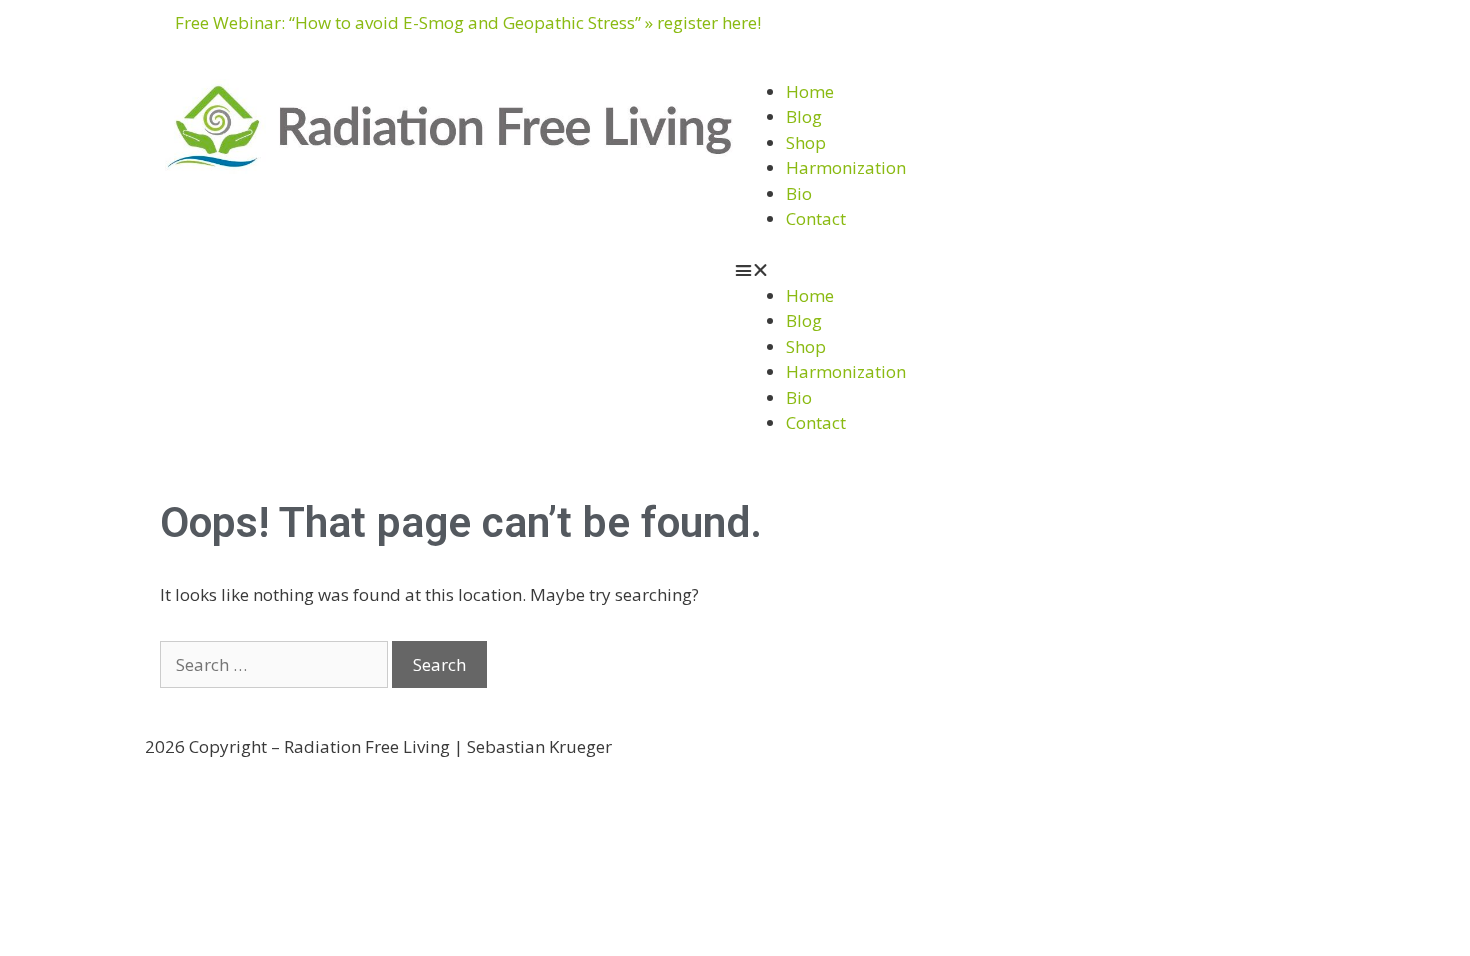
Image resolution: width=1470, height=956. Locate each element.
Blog (804, 116)
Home (810, 91)
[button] (1020, 270)
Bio (799, 193)
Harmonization (846, 167)
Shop (806, 142)
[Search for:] (276, 664)
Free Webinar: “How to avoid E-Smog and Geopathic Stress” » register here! (468, 22)
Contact (816, 218)
